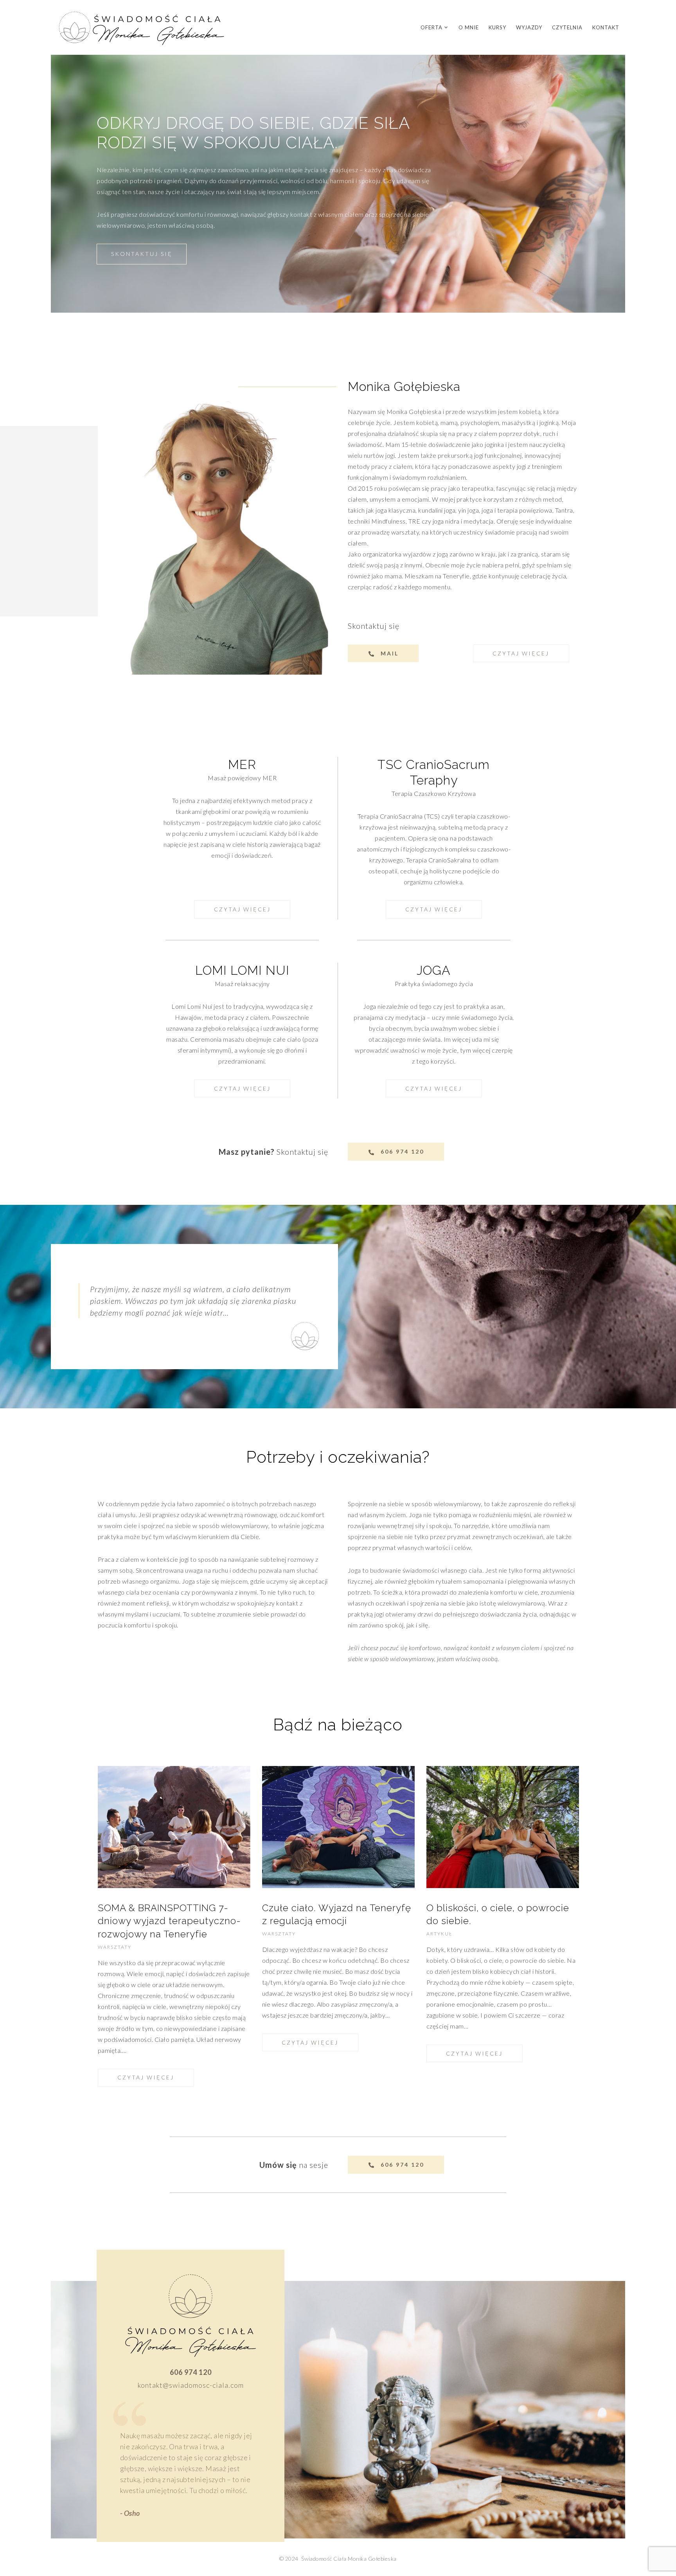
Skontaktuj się (302, 1152)
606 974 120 (191, 2372)
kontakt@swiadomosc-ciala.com (191, 2385)
